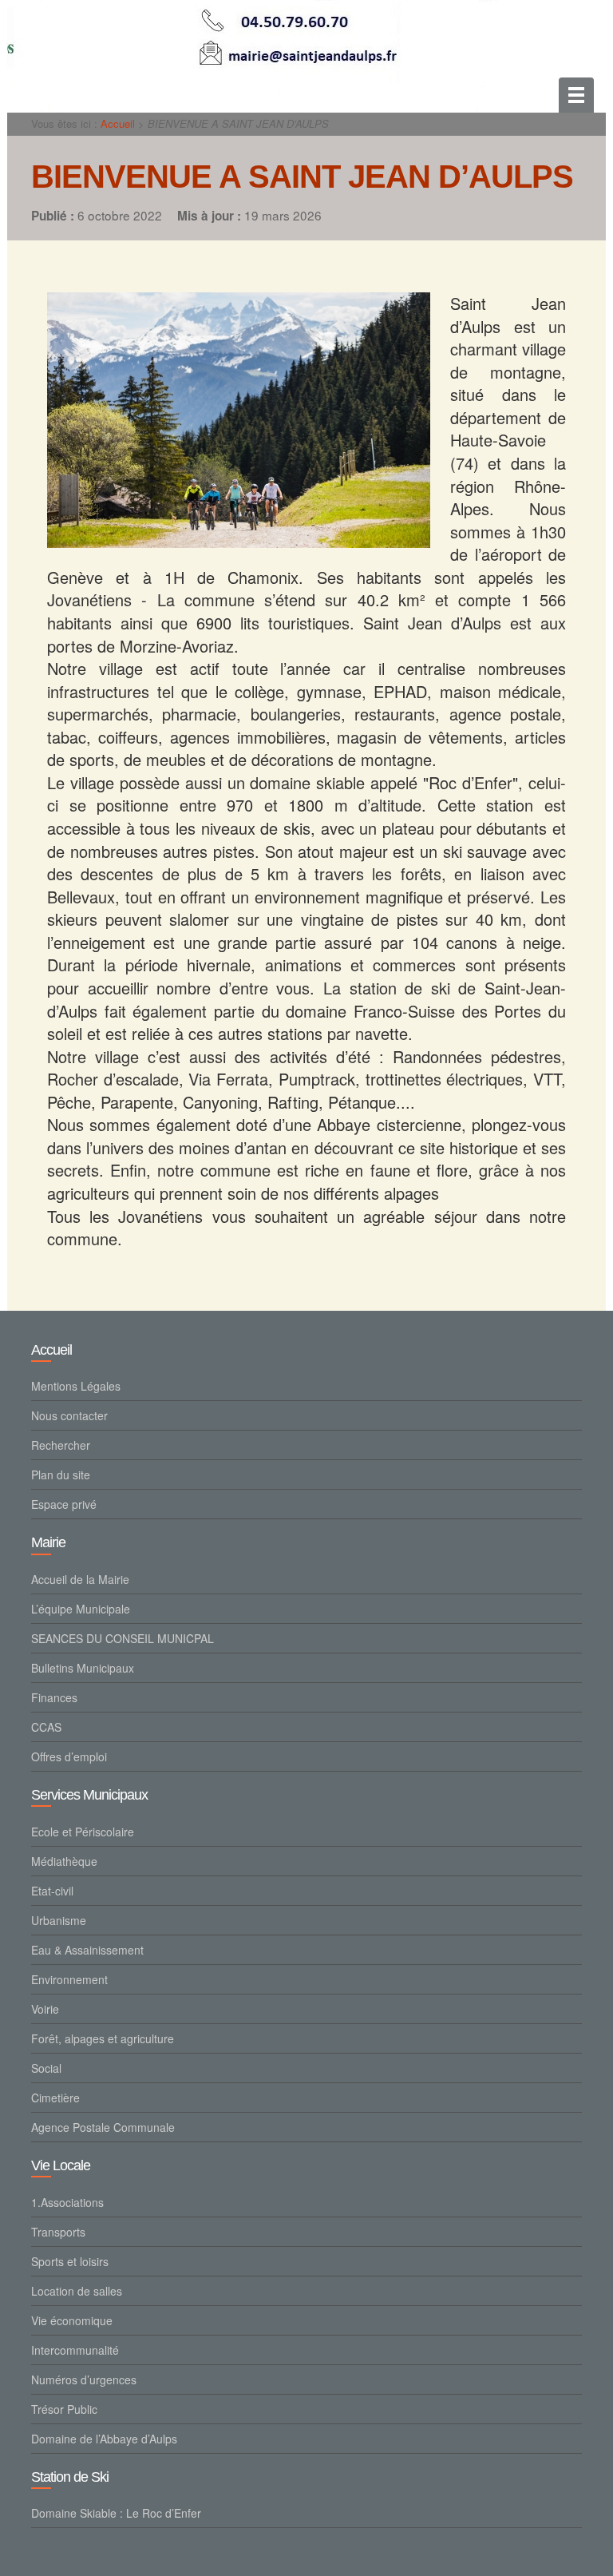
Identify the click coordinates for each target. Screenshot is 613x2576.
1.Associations (67, 2202)
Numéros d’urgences (84, 2380)
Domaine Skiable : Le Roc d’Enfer (116, 2513)
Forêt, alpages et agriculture (103, 2038)
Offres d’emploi (69, 1756)
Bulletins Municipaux (83, 1668)
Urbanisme (59, 1920)
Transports (58, 2232)
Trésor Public (64, 2409)
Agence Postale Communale (103, 2127)
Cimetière (55, 2098)
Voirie (45, 2009)
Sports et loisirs (70, 2261)
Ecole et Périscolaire (83, 1832)
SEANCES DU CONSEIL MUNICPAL (123, 1638)
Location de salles (77, 2291)
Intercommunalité (75, 2350)
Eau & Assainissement (87, 1950)
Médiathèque (64, 1861)
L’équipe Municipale (81, 1609)
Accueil (118, 123)
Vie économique (72, 2320)
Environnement (69, 1979)
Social (46, 2068)
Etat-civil (52, 1891)
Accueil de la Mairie (80, 1579)
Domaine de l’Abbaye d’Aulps (104, 2439)
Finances (54, 1697)
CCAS (46, 1727)
